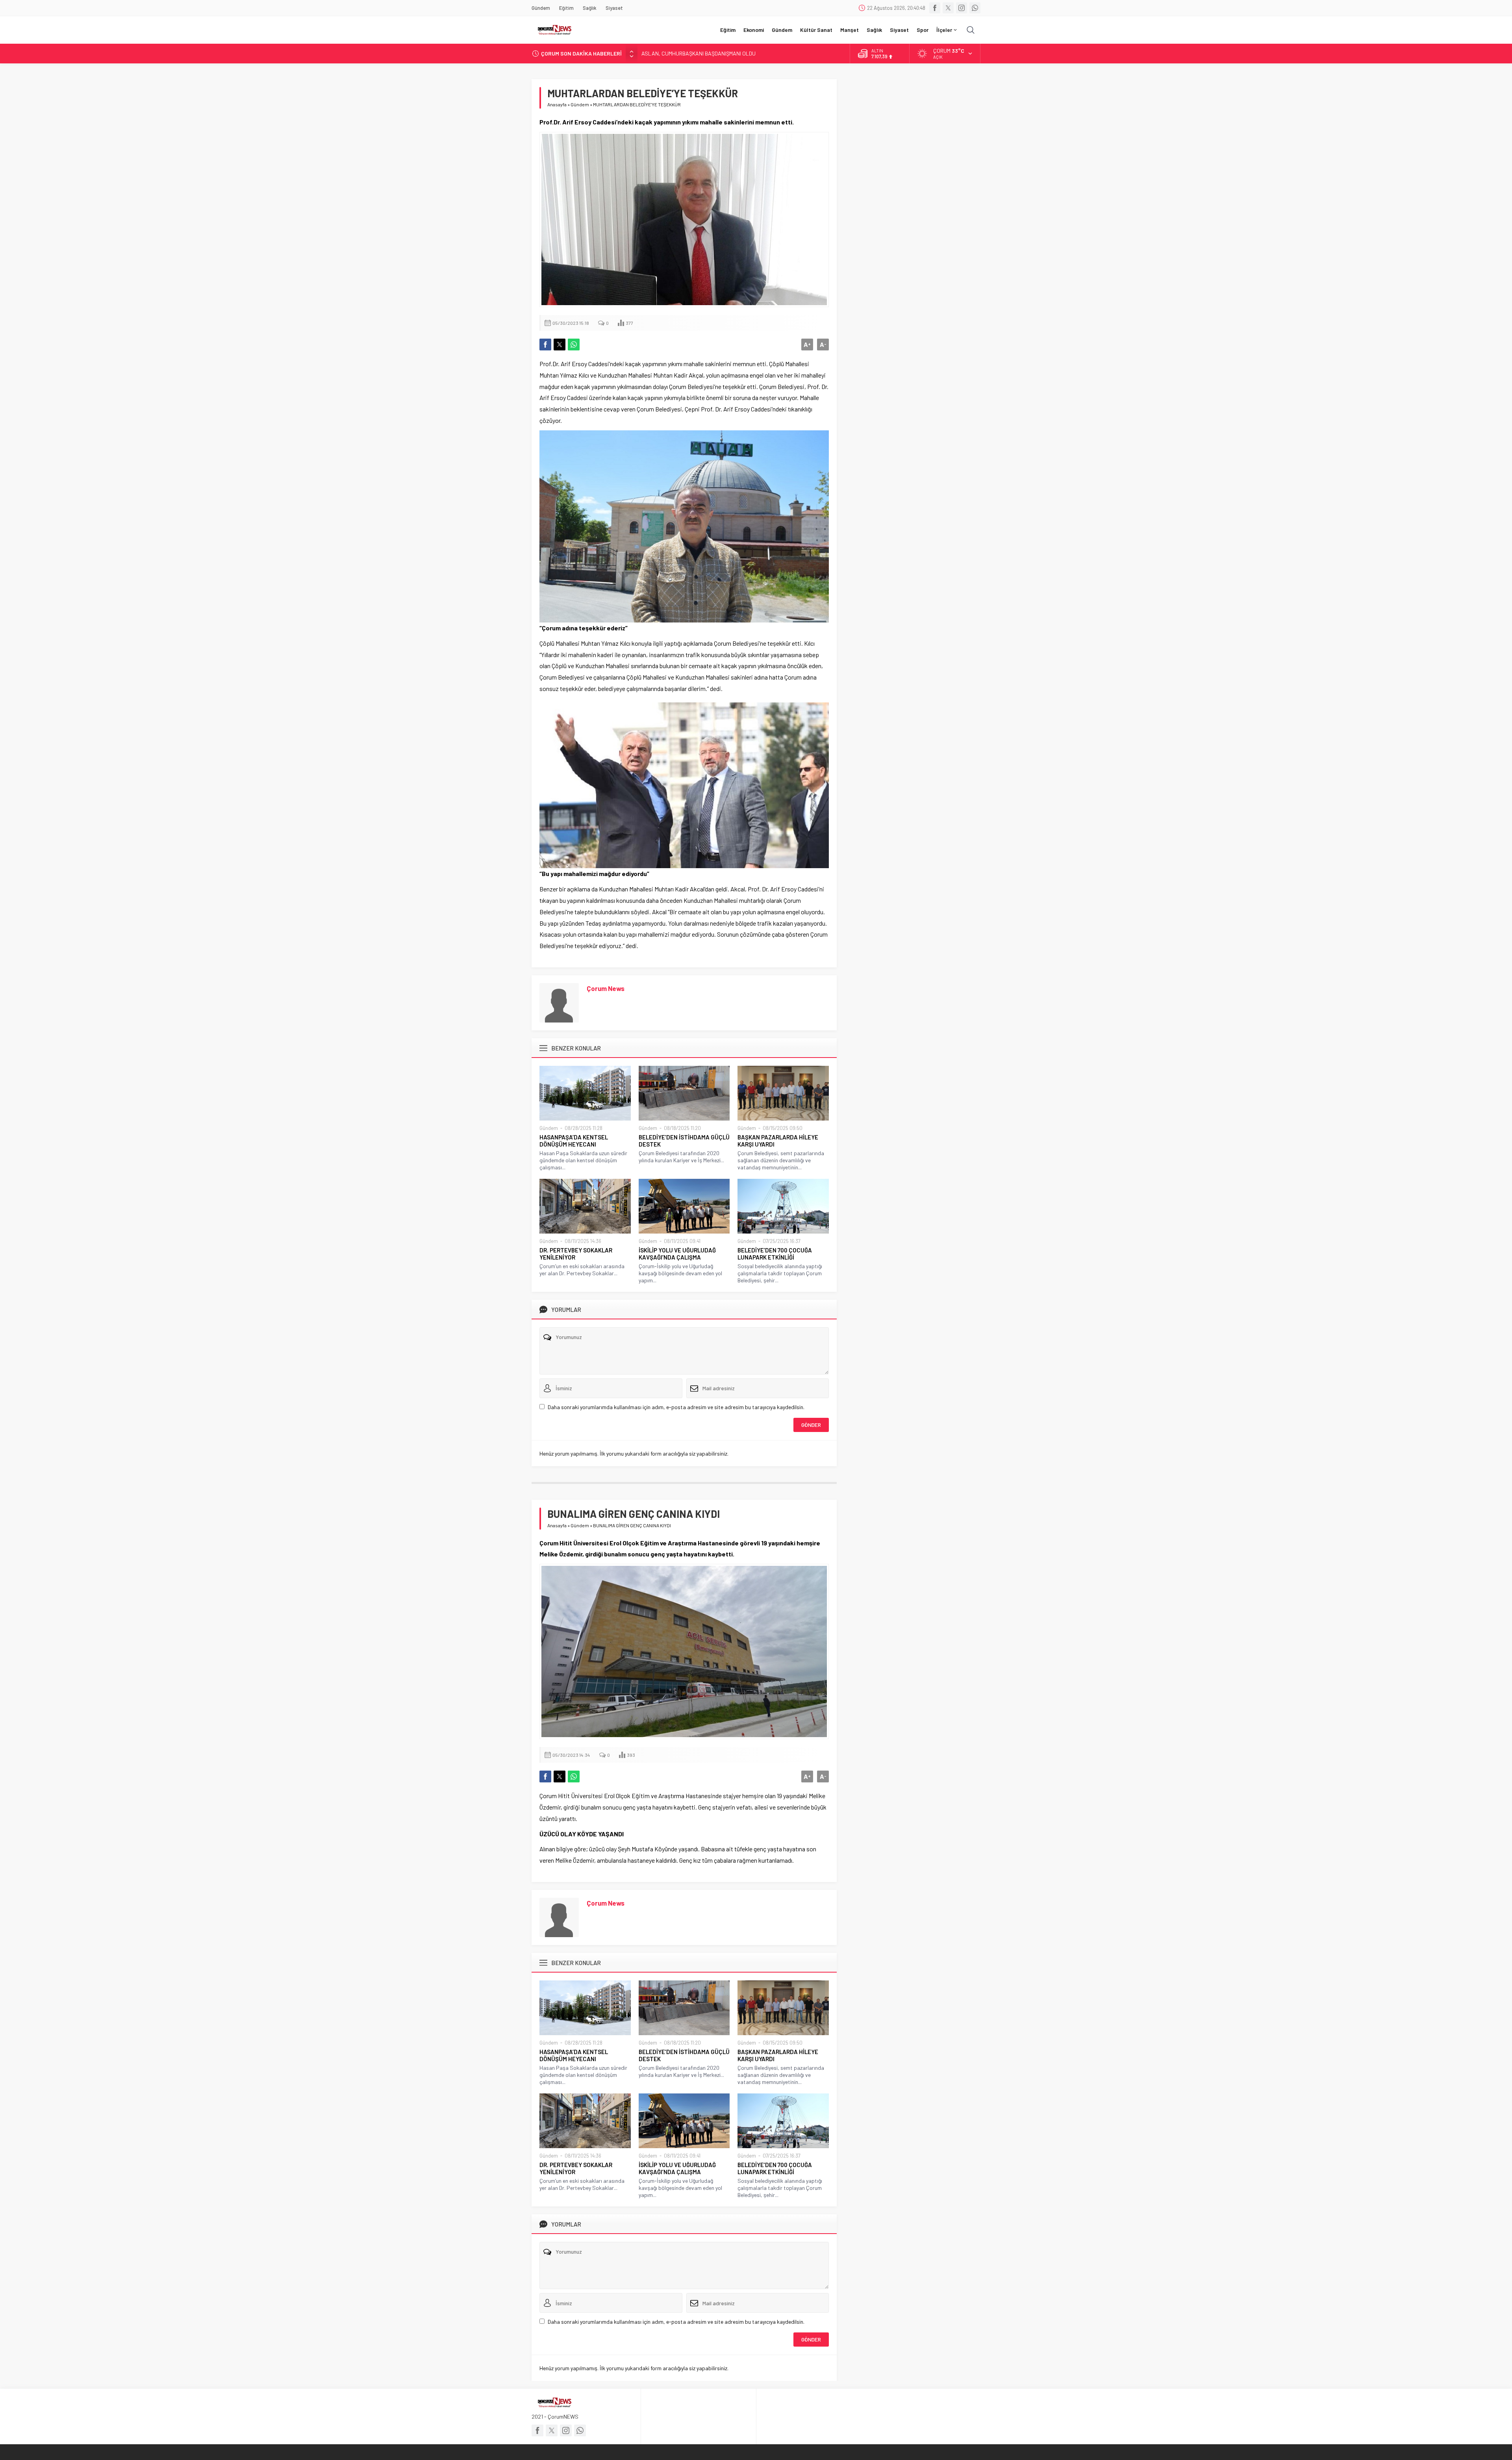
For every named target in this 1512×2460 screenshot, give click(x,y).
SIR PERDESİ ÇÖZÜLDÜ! (670, 53)
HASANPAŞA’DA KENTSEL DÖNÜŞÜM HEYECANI (574, 1141)
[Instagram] (962, 8)
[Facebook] (935, 8)
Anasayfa (557, 104)
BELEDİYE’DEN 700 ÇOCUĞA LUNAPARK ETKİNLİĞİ (775, 1254)
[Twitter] (948, 8)
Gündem (580, 104)
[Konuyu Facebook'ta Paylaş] (545, 345)
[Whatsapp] (975, 8)
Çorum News (606, 988)
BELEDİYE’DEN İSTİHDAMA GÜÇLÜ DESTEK (684, 1141)
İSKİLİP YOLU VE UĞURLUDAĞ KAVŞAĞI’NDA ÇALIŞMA (677, 1254)
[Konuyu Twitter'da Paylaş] (560, 345)
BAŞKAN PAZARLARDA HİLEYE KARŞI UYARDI (778, 1141)
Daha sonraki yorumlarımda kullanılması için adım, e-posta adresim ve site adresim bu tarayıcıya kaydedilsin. (676, 1407)
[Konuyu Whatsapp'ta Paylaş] (574, 345)
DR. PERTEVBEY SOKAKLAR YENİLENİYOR (576, 1254)
